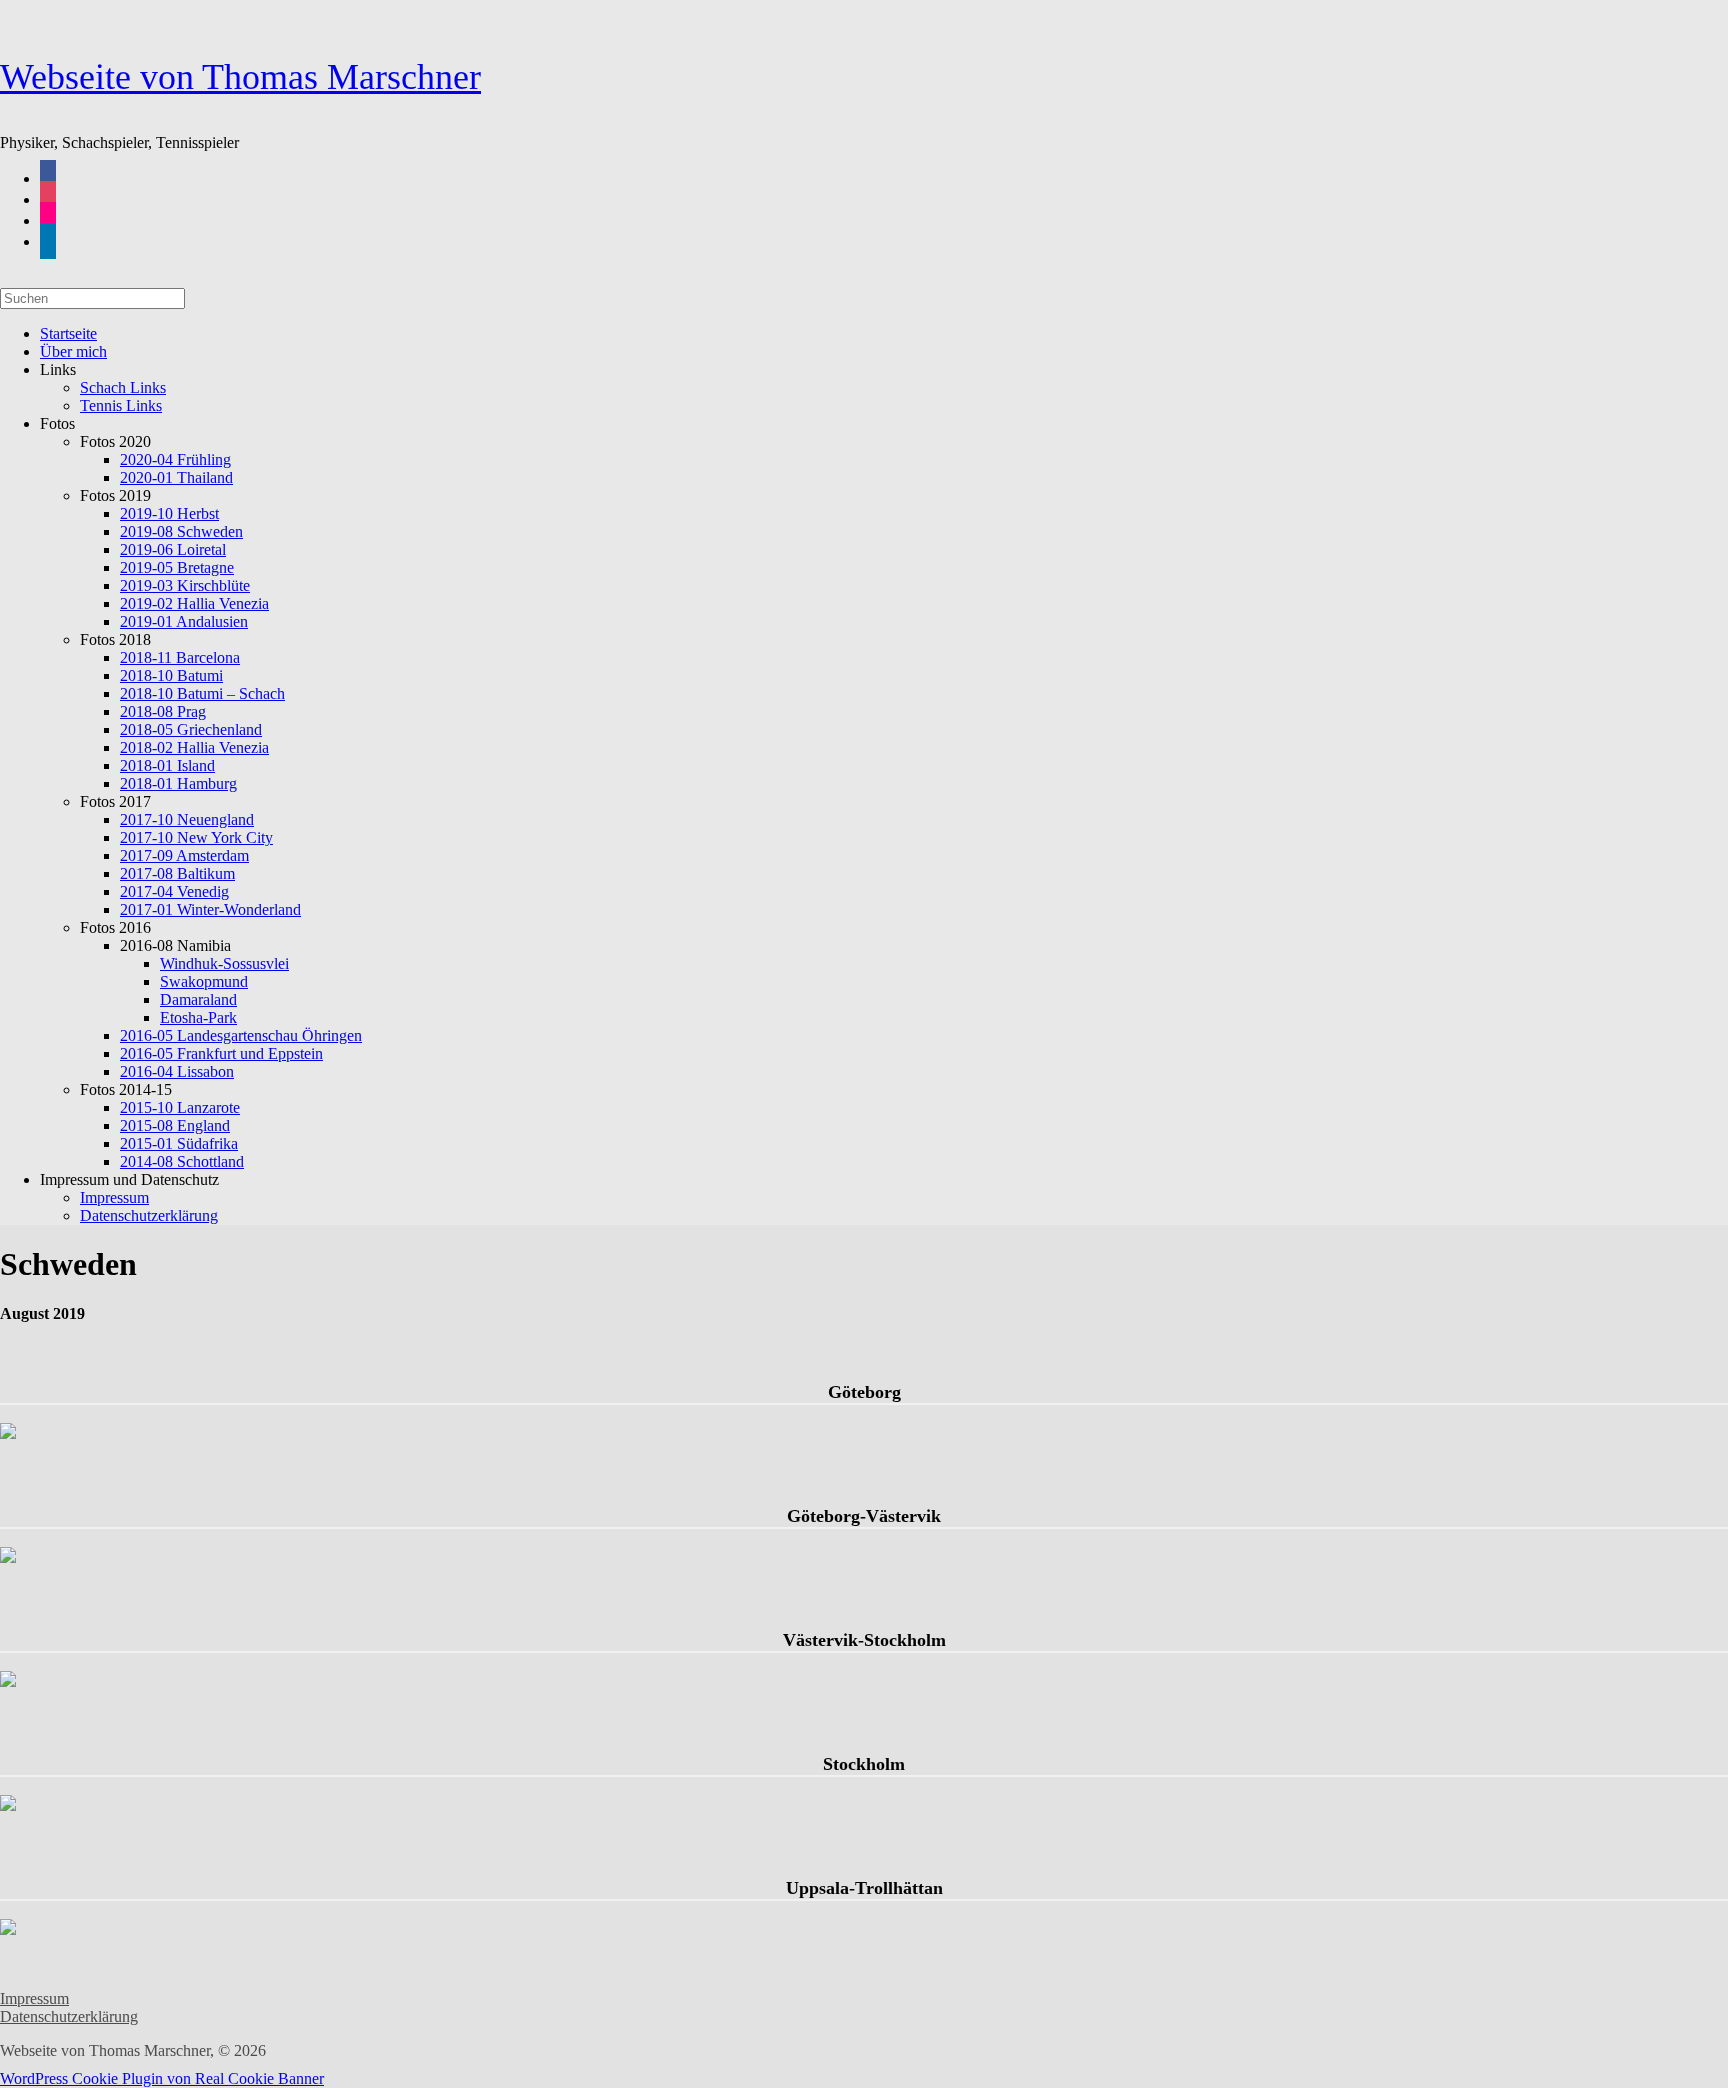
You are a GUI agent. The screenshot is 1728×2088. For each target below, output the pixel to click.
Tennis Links (121, 405)
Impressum (34, 1998)
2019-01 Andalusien (184, 621)
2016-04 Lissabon (177, 1071)
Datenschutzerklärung (149, 1215)
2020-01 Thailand (176, 477)
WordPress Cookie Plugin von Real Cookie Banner (162, 2078)
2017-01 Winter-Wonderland (210, 909)
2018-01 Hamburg (178, 783)
